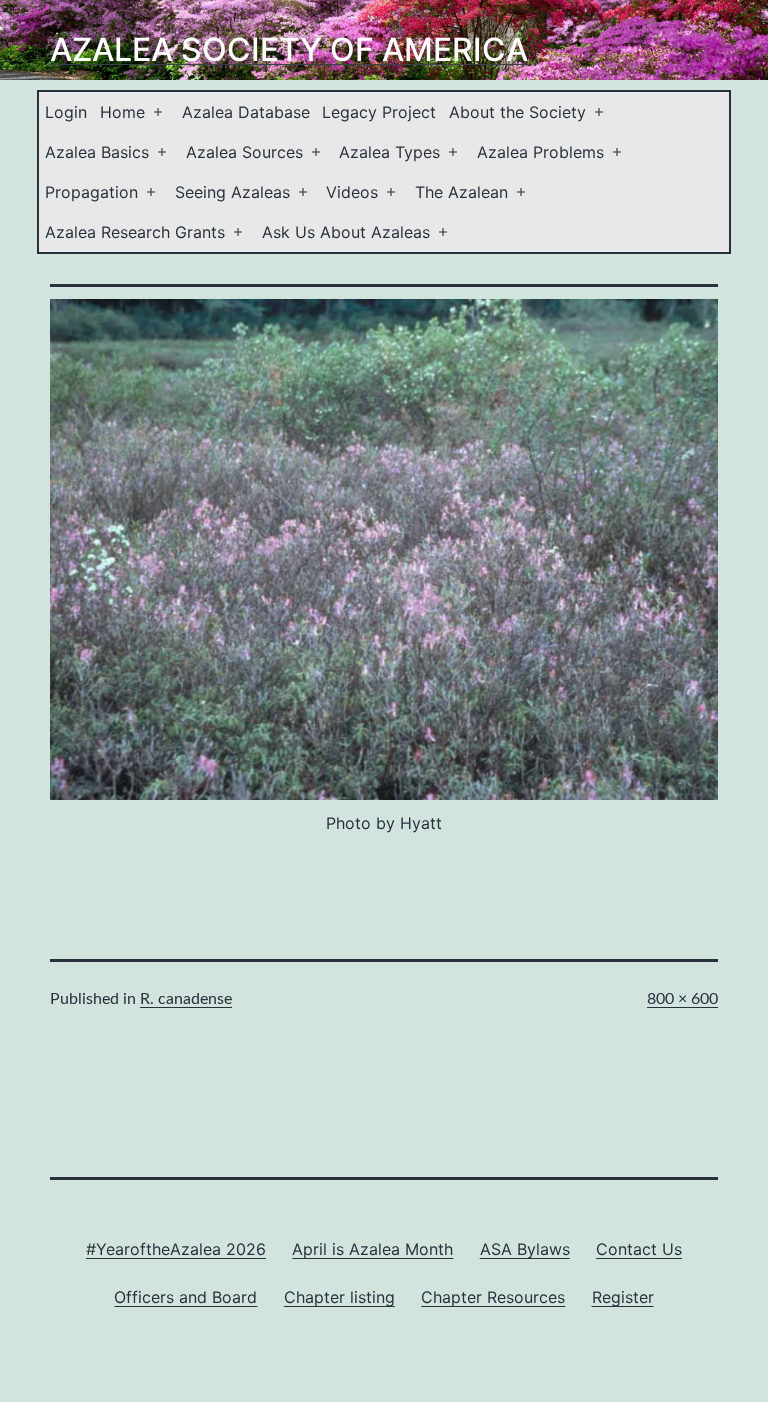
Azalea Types (389, 152)
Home (122, 112)
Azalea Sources (244, 152)
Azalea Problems (540, 152)
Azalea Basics (97, 152)
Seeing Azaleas (232, 192)
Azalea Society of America (289, 49)
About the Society (517, 112)
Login (66, 112)
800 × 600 (682, 999)
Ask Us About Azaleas (346, 232)
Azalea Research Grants (135, 232)
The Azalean (461, 192)
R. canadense (186, 999)
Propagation (91, 192)
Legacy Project (379, 112)
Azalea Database (246, 112)
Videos (352, 192)
